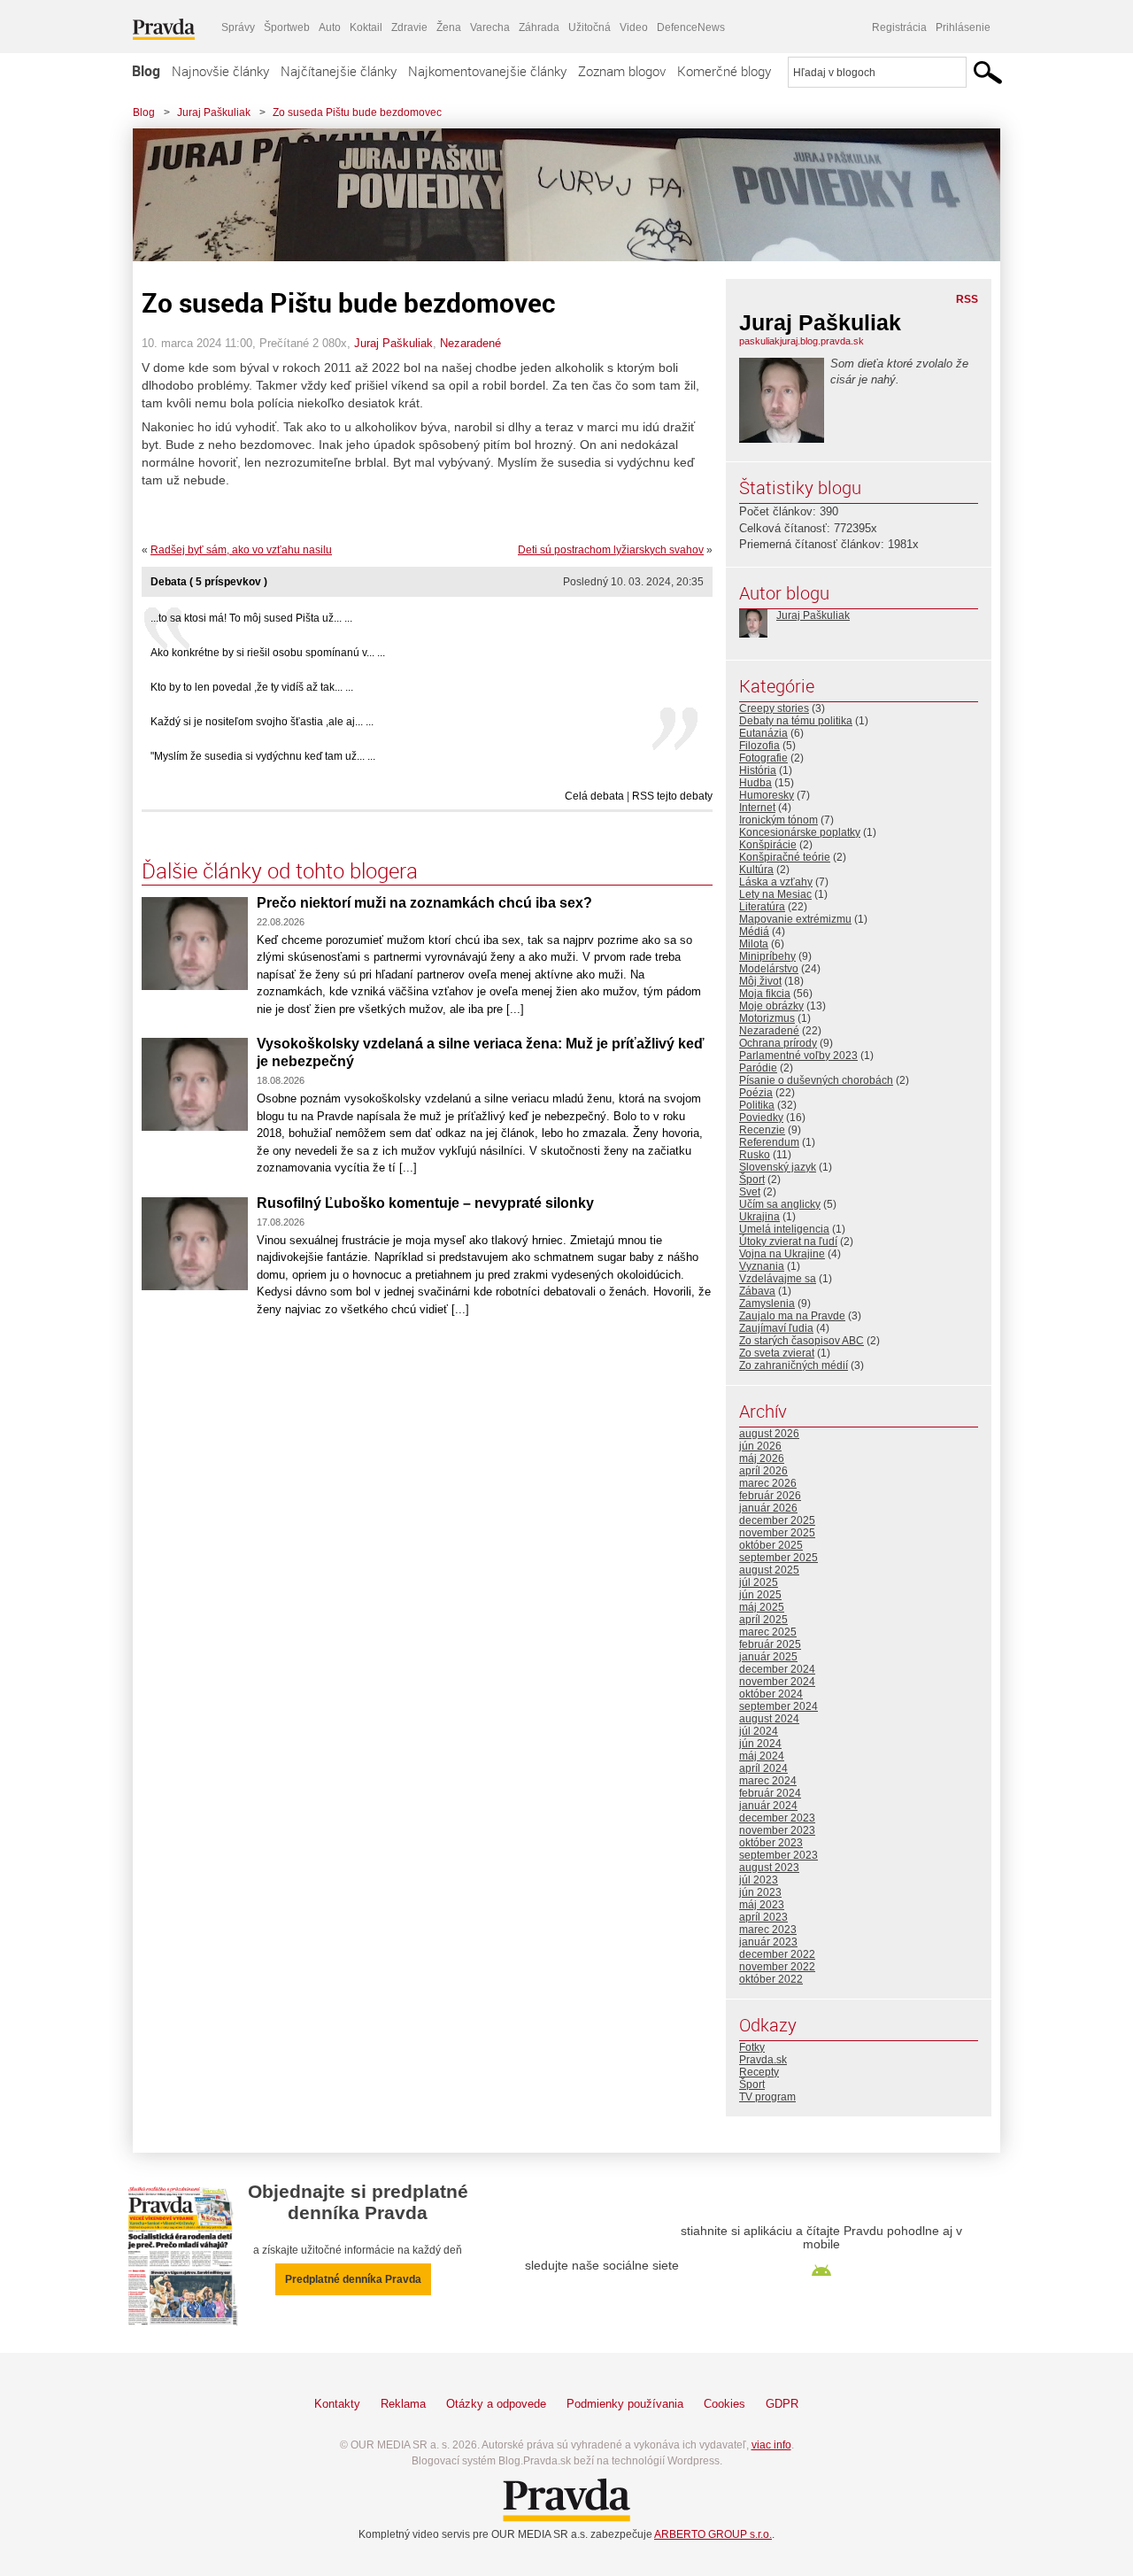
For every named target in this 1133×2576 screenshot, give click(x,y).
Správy (238, 27)
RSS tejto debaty (672, 796)
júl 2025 (759, 1582)
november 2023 (777, 1830)
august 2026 (769, 1434)
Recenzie (762, 1130)
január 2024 (768, 1806)
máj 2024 (762, 1756)
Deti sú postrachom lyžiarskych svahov (611, 550)
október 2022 (771, 1979)
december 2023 (777, 1818)
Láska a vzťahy (776, 882)
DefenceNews (691, 27)
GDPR (782, 2404)
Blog (146, 71)
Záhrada (539, 27)
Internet (757, 808)
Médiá (754, 932)
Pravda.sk (763, 2060)
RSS (967, 299)
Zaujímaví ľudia (776, 1328)
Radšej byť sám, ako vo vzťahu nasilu (241, 550)
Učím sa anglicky (780, 1204)
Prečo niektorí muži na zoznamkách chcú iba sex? (424, 903)
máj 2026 (762, 1458)
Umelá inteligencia (784, 1229)
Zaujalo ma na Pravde (792, 1316)
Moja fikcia (765, 994)
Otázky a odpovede (496, 2404)
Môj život (760, 981)
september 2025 (778, 1558)
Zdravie (409, 27)
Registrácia (899, 27)
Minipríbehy (767, 956)
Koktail (366, 27)
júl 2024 (759, 1731)
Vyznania (762, 1266)
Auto (330, 27)
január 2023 (768, 1942)
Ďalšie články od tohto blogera (280, 870)
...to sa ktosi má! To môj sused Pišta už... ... (251, 618)
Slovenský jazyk (778, 1167)
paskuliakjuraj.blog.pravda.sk (802, 341)
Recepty (759, 2072)
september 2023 (778, 1855)
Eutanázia (763, 733)
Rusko (755, 1155)
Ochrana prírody (778, 1043)
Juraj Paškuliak (214, 112)
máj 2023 (762, 1905)
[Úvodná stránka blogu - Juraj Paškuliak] (553, 195)
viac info (771, 2445)
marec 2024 (768, 1781)
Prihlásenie (963, 27)
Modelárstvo (769, 969)
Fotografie (763, 758)
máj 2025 (762, 1607)
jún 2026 (760, 1446)
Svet (750, 1192)
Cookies (725, 2404)
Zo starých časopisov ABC (802, 1341)
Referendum (769, 1142)
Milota (754, 944)
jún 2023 (760, 1892)
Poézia (756, 1093)
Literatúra (762, 907)
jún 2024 (760, 1744)
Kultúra (756, 870)
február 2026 (770, 1496)
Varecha (490, 27)
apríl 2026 (763, 1471)
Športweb (287, 27)
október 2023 (771, 1843)
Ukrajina (759, 1217)
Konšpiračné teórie (785, 857)
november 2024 (777, 1682)
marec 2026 (768, 1483)
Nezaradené (470, 343)
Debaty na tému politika (796, 721)
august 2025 (769, 1570)
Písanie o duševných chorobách (816, 1080)
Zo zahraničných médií (794, 1365)
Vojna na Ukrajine (782, 1254)
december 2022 (777, 1954)
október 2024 (771, 1694)
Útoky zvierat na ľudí (788, 1242)
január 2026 (768, 1508)
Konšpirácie (768, 845)
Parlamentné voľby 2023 (798, 1056)
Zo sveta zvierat (777, 1353)
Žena (449, 27)
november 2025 (777, 1533)
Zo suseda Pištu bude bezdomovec (357, 112)
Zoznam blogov (622, 71)
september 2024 (778, 1706)
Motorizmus (767, 1018)
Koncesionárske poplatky (800, 832)
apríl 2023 (763, 1917)
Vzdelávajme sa (778, 1279)
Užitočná (590, 27)
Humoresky (767, 795)
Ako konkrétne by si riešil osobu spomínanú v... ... (268, 653)
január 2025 (768, 1657)
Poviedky (761, 1118)
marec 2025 (768, 1632)
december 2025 (777, 1520)
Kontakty (337, 2404)
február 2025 (770, 1644)
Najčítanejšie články (339, 71)
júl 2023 (759, 1880)
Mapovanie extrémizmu (795, 919)
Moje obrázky (771, 1006)
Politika (757, 1105)
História (758, 770)
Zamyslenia (767, 1303)
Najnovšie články (220, 71)
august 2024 (769, 1719)
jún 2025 (760, 1595)
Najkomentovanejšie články (487, 71)
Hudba (755, 783)
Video (634, 27)
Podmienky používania (625, 2404)
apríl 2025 (763, 1620)
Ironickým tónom (778, 820)
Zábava (757, 1291)
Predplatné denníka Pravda (353, 2279)
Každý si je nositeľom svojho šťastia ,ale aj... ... (262, 722)
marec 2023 (768, 1930)
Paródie (758, 1068)
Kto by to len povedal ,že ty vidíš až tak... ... (252, 687)
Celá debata (594, 796)
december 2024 (777, 1669)
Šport (752, 1180)
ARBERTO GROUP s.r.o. (713, 2534)
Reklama (403, 2404)
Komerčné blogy (724, 71)
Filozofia (759, 746)
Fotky (752, 2047)
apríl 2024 (763, 1768)
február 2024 (770, 1793)
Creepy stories (774, 708)
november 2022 (777, 1967)
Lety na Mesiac (775, 894)
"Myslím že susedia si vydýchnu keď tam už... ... (263, 756)
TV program (767, 2097)
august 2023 (769, 1868)
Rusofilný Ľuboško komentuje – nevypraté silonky (425, 1203)
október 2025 (771, 1545)
